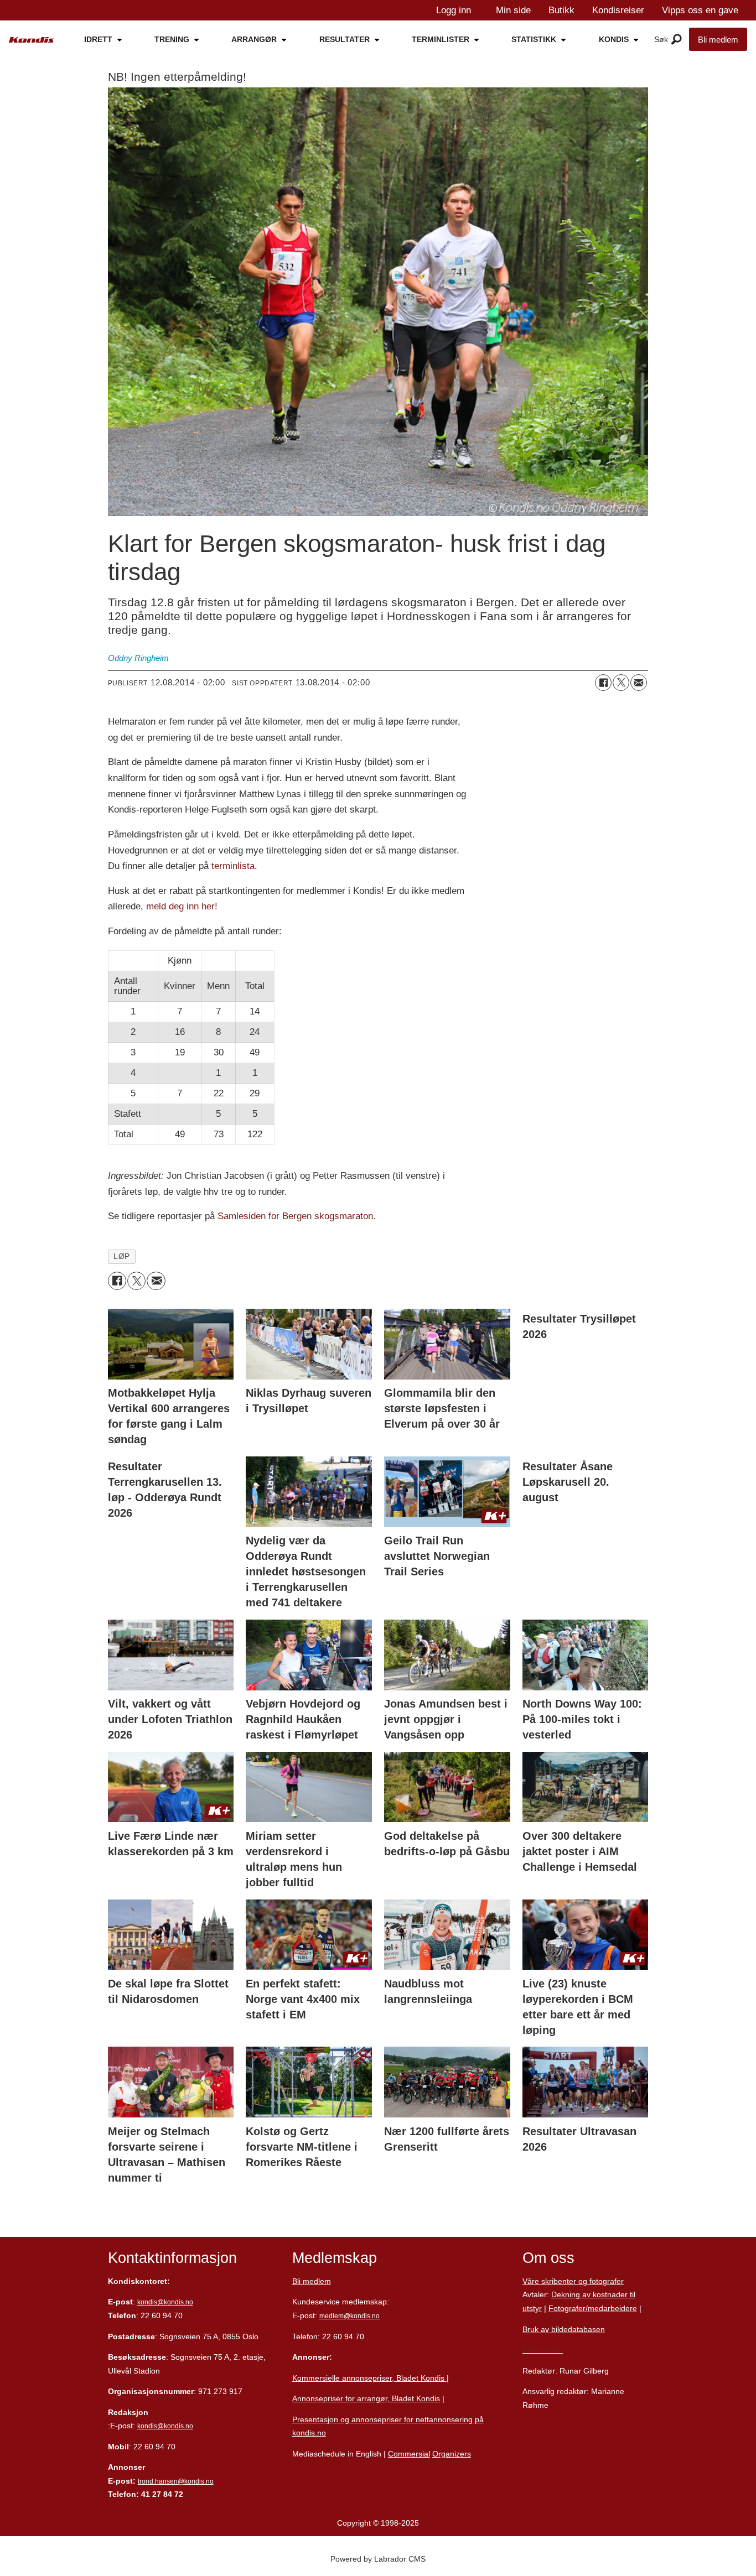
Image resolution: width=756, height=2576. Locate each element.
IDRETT (98, 39)
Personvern (543, 2350)
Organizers (452, 2454)
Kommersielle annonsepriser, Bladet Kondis (369, 2378)
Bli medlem (718, 40)
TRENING (172, 39)
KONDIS (614, 39)
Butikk (561, 10)
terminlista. (234, 866)
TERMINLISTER (441, 39)
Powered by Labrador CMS (378, 2559)
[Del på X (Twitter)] (621, 683)
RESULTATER (345, 39)
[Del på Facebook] (603, 683)
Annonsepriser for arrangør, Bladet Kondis (366, 2398)
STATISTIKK (534, 39)
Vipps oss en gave (700, 10)
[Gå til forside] (32, 40)
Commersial (409, 2454)
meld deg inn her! (182, 906)
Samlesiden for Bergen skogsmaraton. (297, 1216)
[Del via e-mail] (639, 683)
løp (122, 1256)
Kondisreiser (618, 10)
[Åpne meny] (677, 40)
